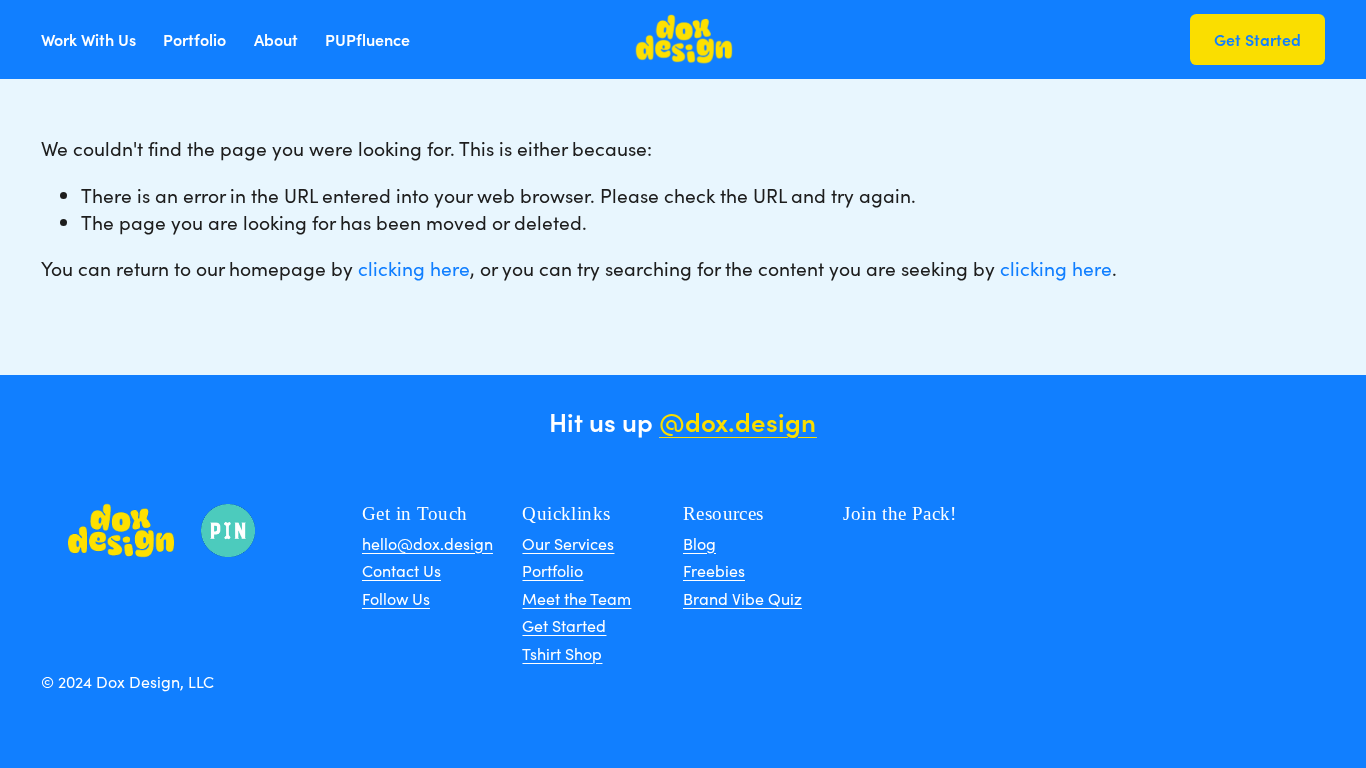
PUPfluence (367, 39)
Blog (699, 544)
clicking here (414, 268)
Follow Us (396, 599)
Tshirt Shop (562, 654)
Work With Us (88, 39)
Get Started (1257, 39)
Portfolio (194, 39)
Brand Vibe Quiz (742, 599)
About (276, 39)
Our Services (568, 544)
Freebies (714, 571)
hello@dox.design (427, 544)
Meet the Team (576, 599)
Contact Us (401, 571)
